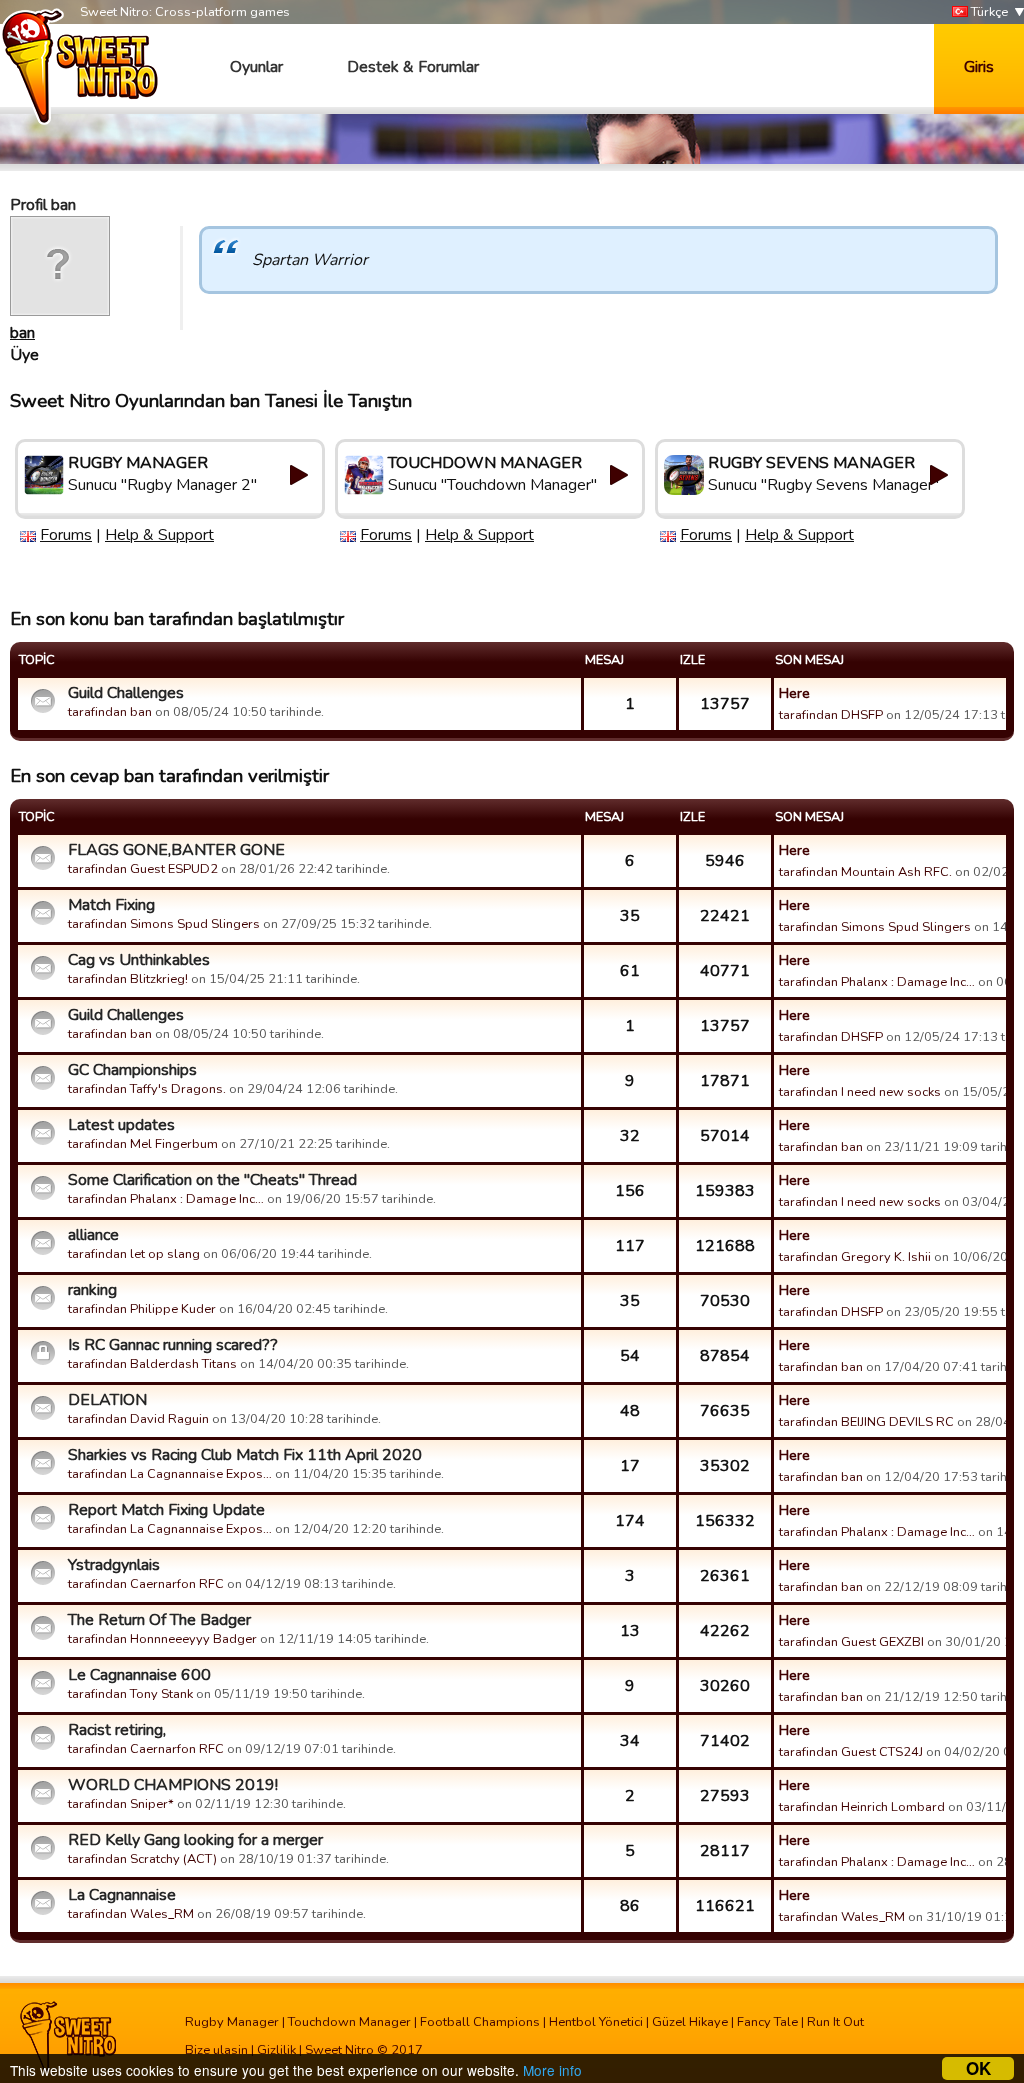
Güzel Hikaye (690, 2022)
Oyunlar (256, 67)
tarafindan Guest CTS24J (851, 1752)
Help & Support (159, 535)
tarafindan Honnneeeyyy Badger (162, 1639)
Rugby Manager (232, 2022)
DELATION (107, 1400)
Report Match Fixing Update (166, 1510)
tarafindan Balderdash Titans (152, 1364)
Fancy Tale (767, 2022)
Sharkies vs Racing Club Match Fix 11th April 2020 (245, 1455)
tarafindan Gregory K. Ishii (855, 1257)
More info (552, 2070)
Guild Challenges (126, 693)
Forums (66, 535)
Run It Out (835, 2022)
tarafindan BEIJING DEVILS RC (866, 1422)
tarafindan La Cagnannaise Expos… (170, 1474)
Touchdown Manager (349, 2022)
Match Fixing (111, 905)
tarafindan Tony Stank (130, 1694)
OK (978, 2068)
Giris (979, 67)
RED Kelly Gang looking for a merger (195, 1840)
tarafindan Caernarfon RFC (146, 1584)
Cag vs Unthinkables (139, 960)
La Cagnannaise (122, 1895)
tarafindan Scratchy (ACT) (142, 1859)
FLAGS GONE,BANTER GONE (176, 850)
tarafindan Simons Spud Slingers (164, 924)
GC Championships (132, 1070)
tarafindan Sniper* (121, 1804)
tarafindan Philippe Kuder (142, 1309)
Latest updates (121, 1125)
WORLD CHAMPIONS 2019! (173, 1785)
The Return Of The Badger (159, 1620)
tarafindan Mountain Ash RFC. (865, 872)
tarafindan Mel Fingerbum (143, 1144)
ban (22, 333)
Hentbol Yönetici (596, 2022)
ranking (92, 1290)
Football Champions (480, 2022)
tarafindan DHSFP (831, 715)
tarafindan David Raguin (138, 1419)
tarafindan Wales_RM (131, 1914)
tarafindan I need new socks (860, 1092)
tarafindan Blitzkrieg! (128, 979)
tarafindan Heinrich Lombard (862, 1807)
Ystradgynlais (114, 1565)
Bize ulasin (216, 2050)
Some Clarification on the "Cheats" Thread (212, 1180)
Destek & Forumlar (413, 67)
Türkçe (988, 12)
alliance (93, 1235)
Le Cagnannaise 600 (139, 1675)
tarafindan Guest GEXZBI (851, 1642)
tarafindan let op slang (134, 1254)
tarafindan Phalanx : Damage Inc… (877, 982)
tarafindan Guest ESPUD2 (143, 869)
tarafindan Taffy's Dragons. (147, 1089)
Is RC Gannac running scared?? (173, 1345)
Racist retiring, (117, 1730)
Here (794, 693)
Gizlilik (276, 2050)
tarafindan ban (110, 712)
